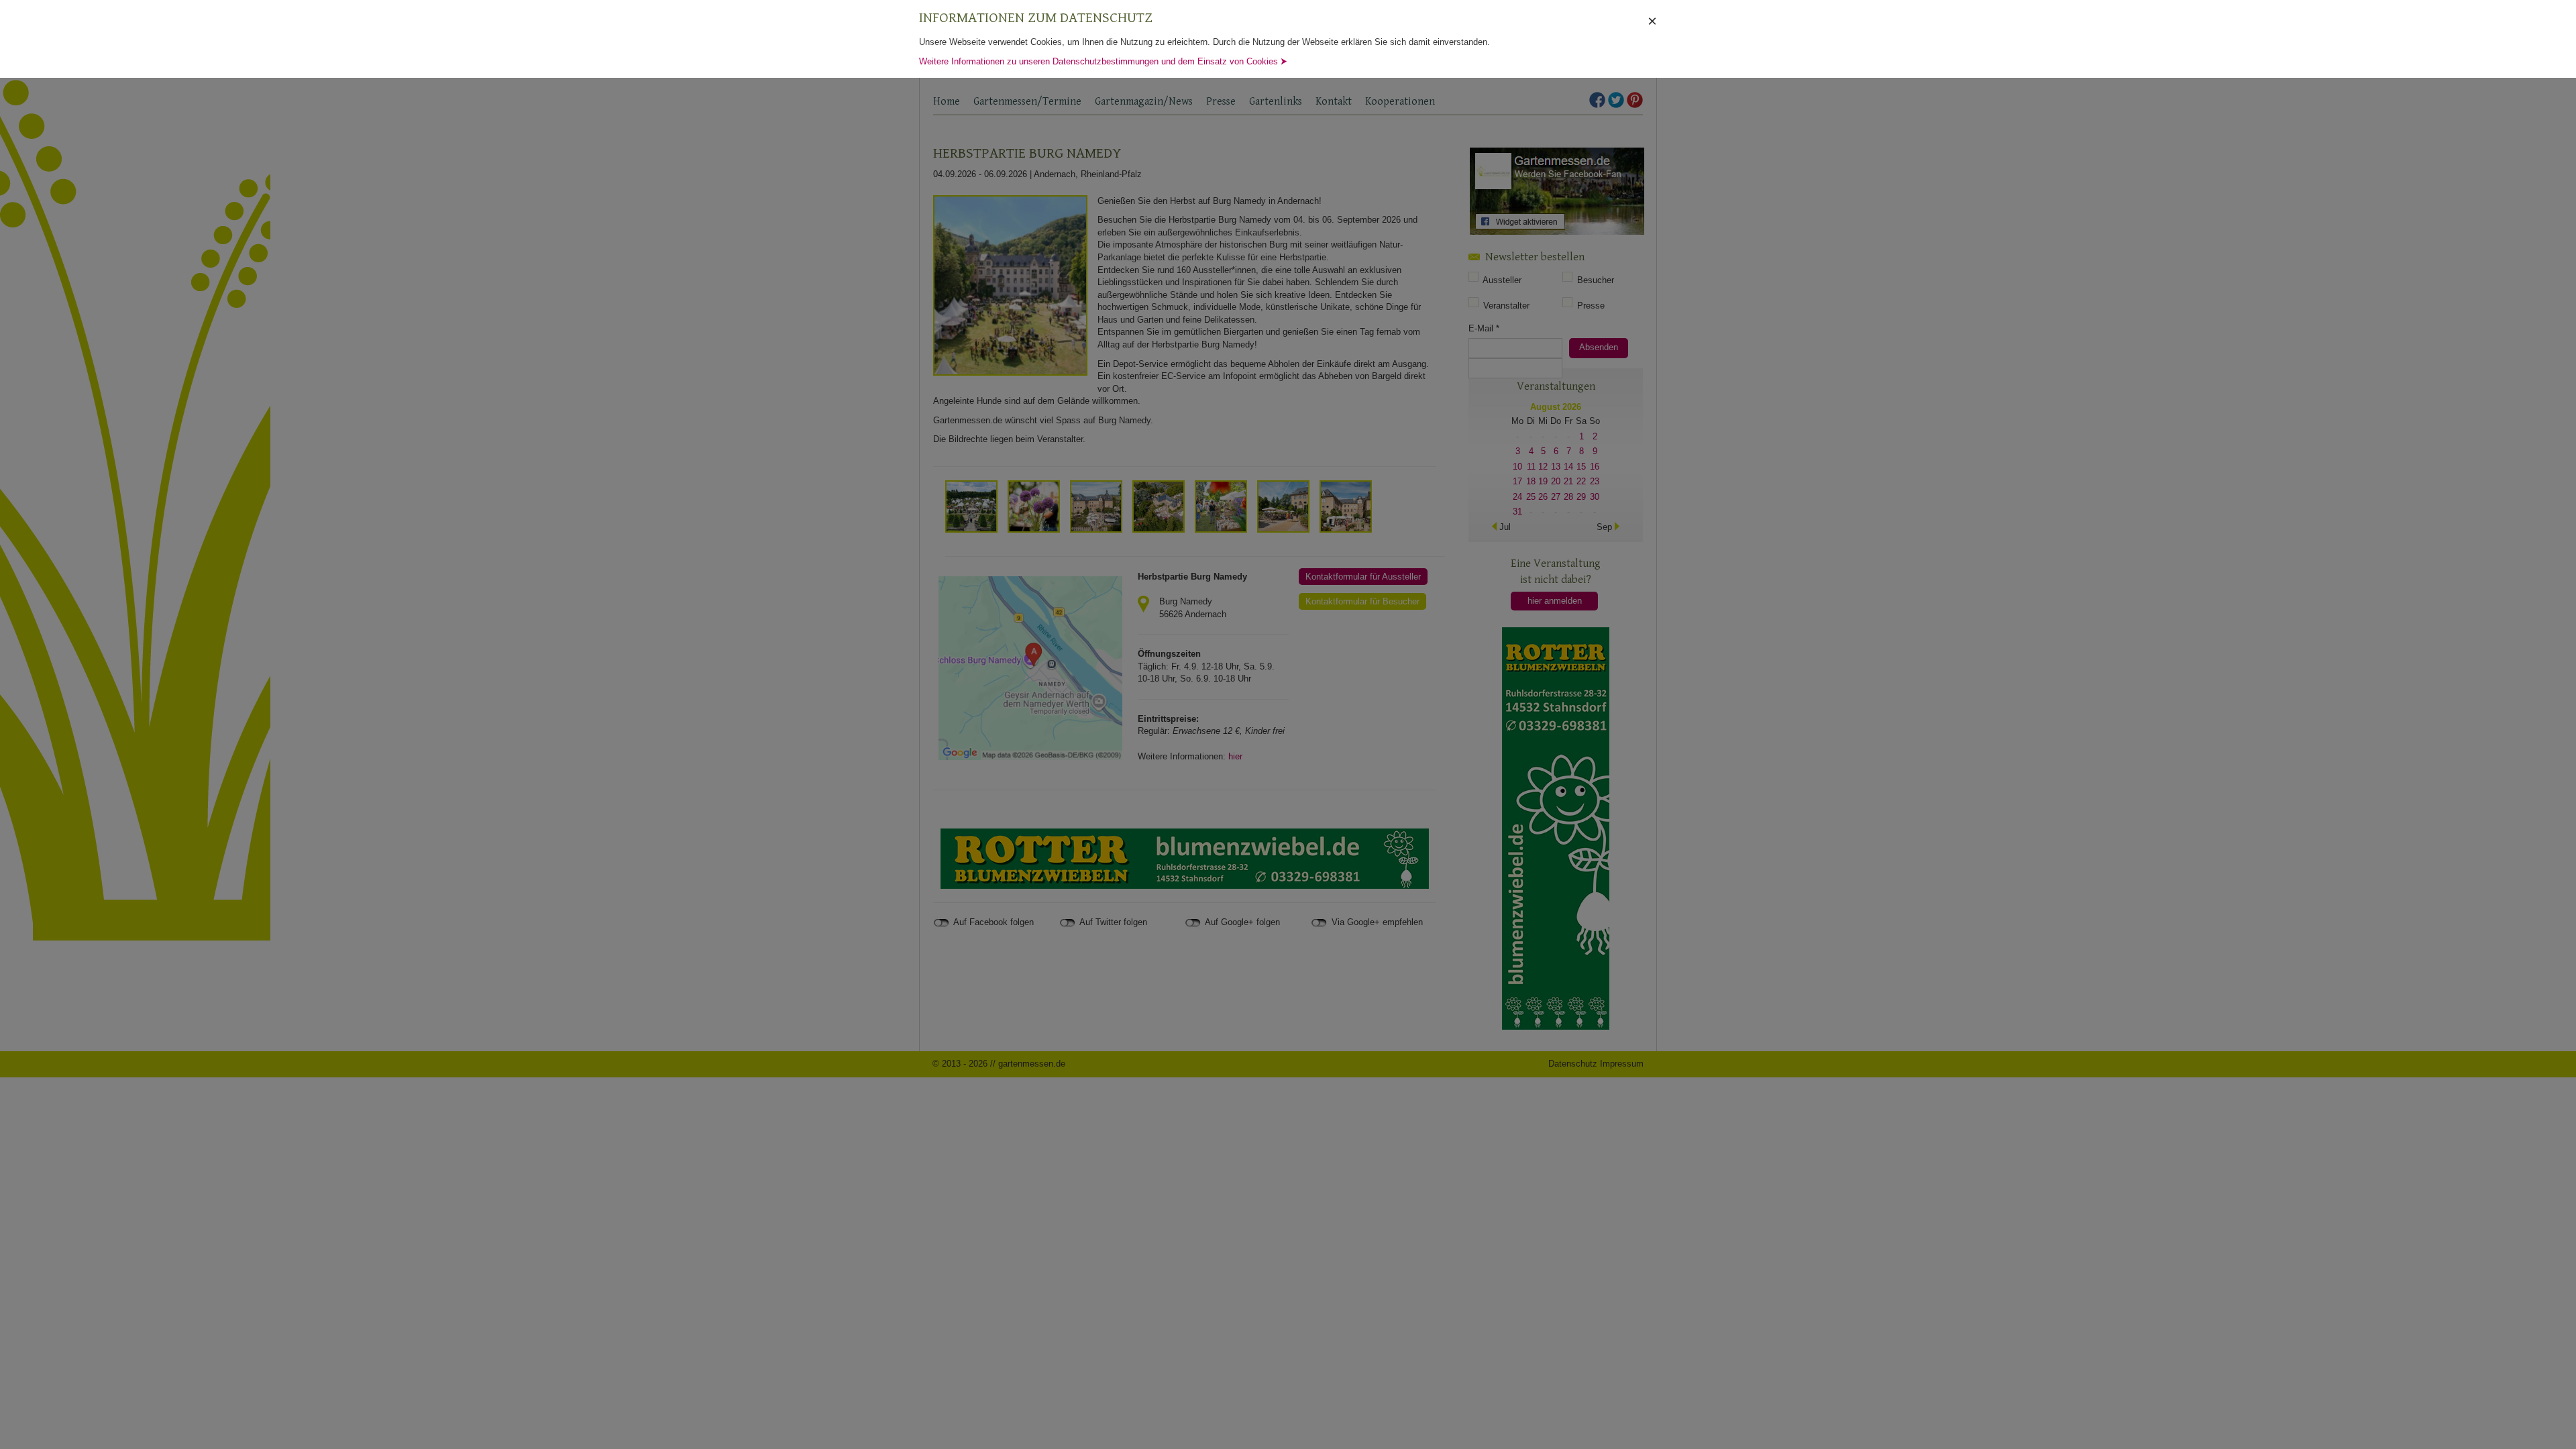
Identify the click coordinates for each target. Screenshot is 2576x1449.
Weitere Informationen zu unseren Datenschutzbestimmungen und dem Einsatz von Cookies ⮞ (1103, 61)
